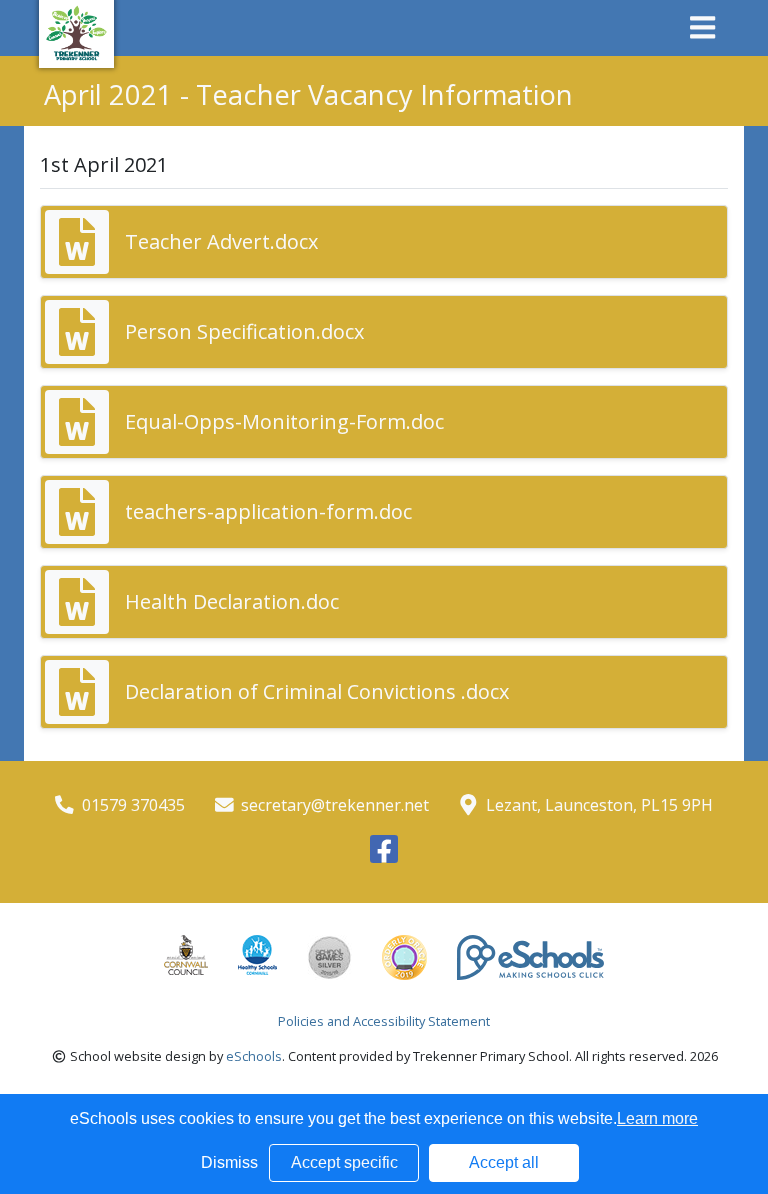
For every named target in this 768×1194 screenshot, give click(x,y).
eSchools (254, 1056)
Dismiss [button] (229, 1162)
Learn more (657, 1118)
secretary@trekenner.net (335, 805)
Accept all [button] (504, 1162)
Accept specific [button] (344, 1162)
